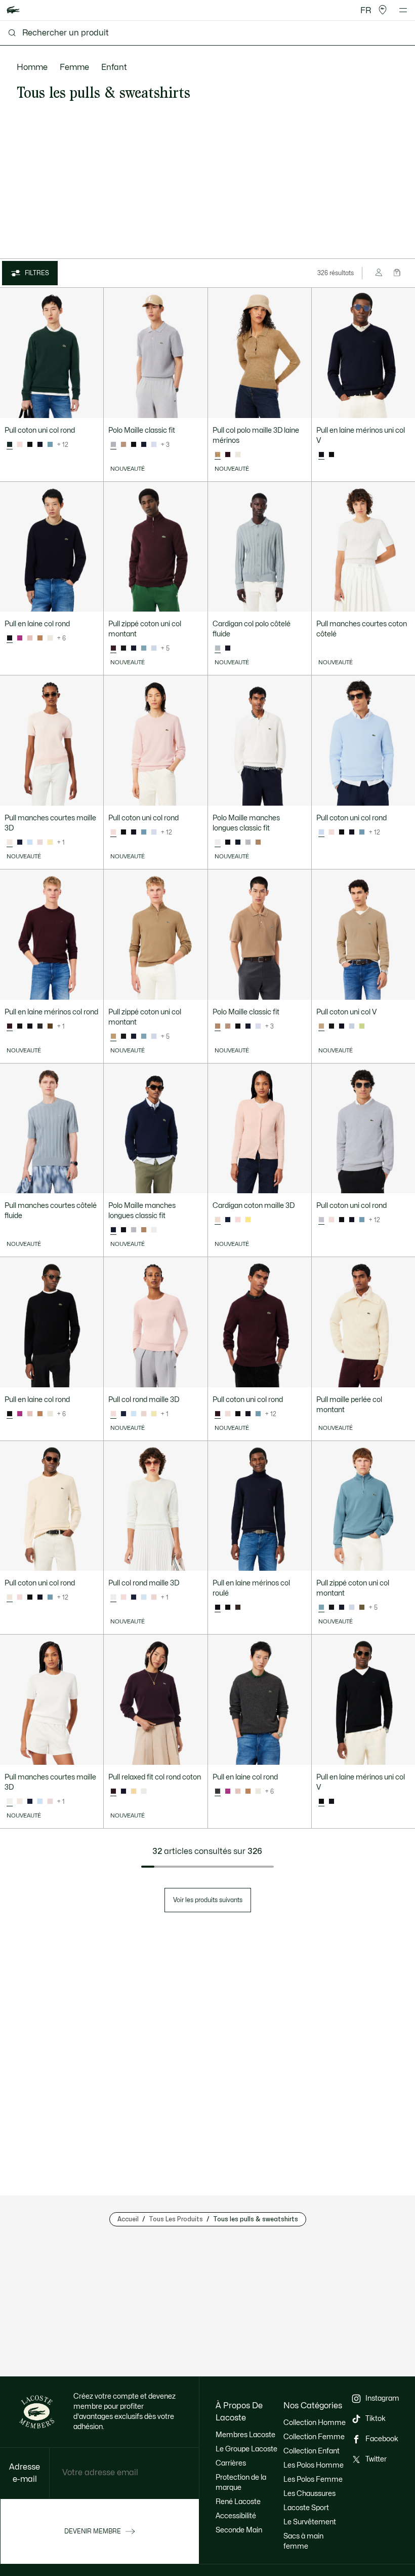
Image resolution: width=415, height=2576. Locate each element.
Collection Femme (314, 2437)
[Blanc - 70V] (238, 455)
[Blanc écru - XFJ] (50, 638)
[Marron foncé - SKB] (238, 1608)
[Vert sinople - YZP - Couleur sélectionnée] (10, 445)
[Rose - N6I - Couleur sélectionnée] (10, 843)
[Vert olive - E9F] (362, 1608)
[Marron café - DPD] (50, 1027)
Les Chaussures (309, 2494)
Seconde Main (239, 2530)
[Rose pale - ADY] (40, 843)
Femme (74, 67)
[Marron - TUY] (40, 638)
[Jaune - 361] (134, 1792)
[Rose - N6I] (20, 445)
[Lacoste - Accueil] (13, 10)
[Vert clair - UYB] (362, 1027)
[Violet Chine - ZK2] (20, 638)
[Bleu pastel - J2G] (154, 445)
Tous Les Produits (176, 2219)
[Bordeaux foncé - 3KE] (228, 455)
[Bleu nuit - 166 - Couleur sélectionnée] (321, 455)
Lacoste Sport (306, 2508)
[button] (383, 10)
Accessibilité (236, 2516)
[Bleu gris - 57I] (50, 445)
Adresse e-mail (25, 2473)
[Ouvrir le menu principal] (403, 10)
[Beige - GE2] (123, 445)
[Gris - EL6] (40, 1027)
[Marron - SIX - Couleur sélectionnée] (113, 1037)
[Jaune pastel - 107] (50, 843)
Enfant (114, 67)
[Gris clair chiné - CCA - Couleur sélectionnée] (113, 445)
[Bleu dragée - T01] (154, 649)
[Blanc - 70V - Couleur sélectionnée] (218, 843)
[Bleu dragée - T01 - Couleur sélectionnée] (321, 832)
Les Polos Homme (314, 2465)
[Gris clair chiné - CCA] (248, 843)
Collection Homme (315, 2423)
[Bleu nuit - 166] (40, 445)
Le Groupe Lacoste (246, 2449)
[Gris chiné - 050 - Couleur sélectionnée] (218, 1792)
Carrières (231, 2463)
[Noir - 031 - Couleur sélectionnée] (10, 1414)
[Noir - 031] (30, 445)
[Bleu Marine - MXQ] (228, 649)
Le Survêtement (310, 2522)
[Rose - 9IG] (30, 638)
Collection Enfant (312, 2451)
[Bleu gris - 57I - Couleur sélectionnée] (321, 1608)
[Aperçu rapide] (91, 406)
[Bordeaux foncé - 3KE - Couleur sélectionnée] (113, 649)
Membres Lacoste (245, 2435)
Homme (32, 67)
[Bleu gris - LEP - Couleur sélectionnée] (218, 649)
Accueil (128, 2219)
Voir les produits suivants (208, 1900)
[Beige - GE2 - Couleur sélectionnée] (218, 455)
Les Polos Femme (313, 2479)
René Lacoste (238, 2502)
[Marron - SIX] (258, 843)
